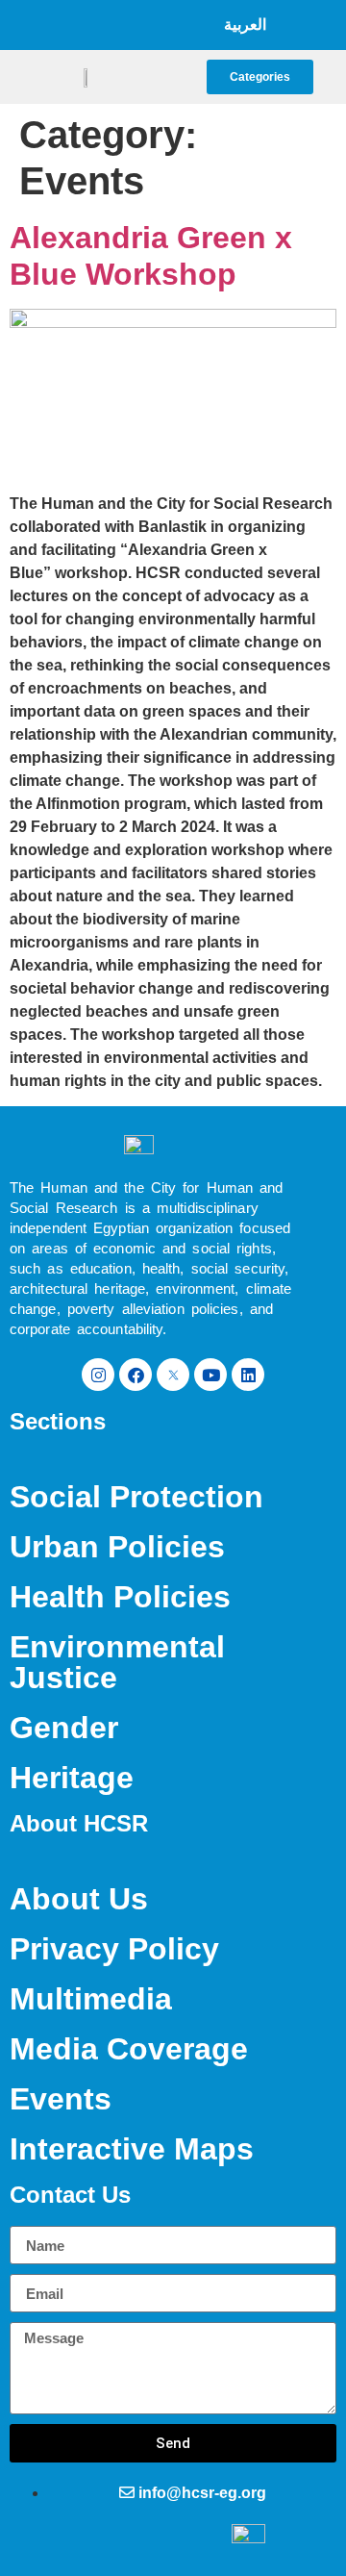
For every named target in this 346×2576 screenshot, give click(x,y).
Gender (64, 1728)
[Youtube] (210, 1375)
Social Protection (136, 1497)
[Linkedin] (248, 1375)
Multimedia (91, 1999)
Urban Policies (117, 1547)
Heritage (72, 1778)
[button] (145, 25)
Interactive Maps (132, 2149)
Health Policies (120, 1597)
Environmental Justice (117, 1662)
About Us (79, 1899)
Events (61, 2099)
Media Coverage (129, 2049)
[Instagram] (98, 1375)
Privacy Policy (114, 1949)
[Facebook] (136, 1375)
